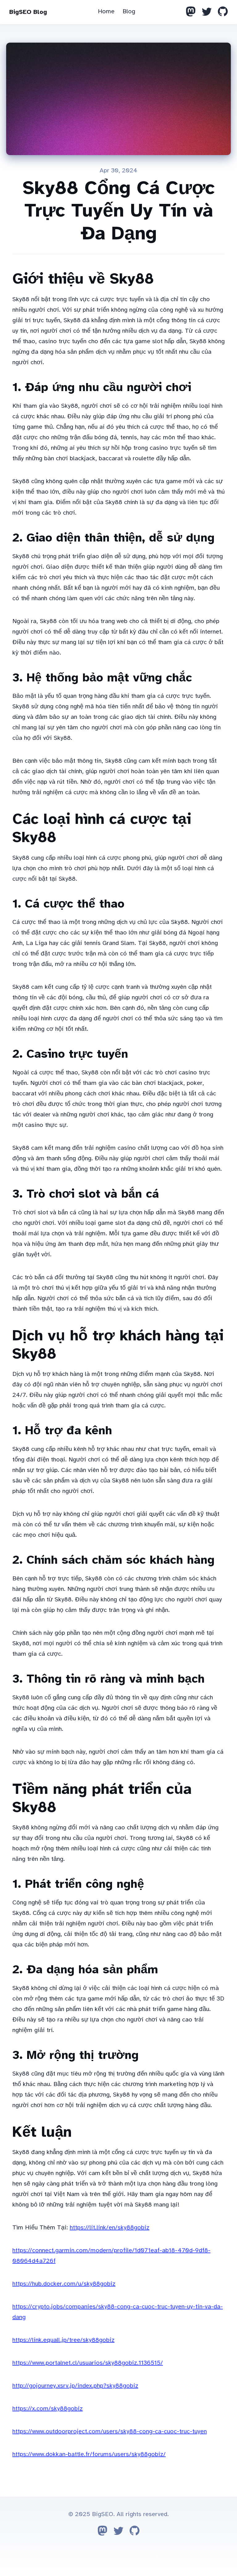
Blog (129, 11)
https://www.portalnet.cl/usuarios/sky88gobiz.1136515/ (88, 2363)
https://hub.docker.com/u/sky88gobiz (64, 2284)
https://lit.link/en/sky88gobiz (110, 2227)
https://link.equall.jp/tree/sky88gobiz (63, 2340)
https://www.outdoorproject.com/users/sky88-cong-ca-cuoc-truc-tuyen (110, 2431)
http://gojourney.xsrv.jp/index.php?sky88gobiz (75, 2386)
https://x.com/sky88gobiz (48, 2408)
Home (106, 11)
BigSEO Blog (28, 12)
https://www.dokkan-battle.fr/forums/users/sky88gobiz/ (89, 2454)
